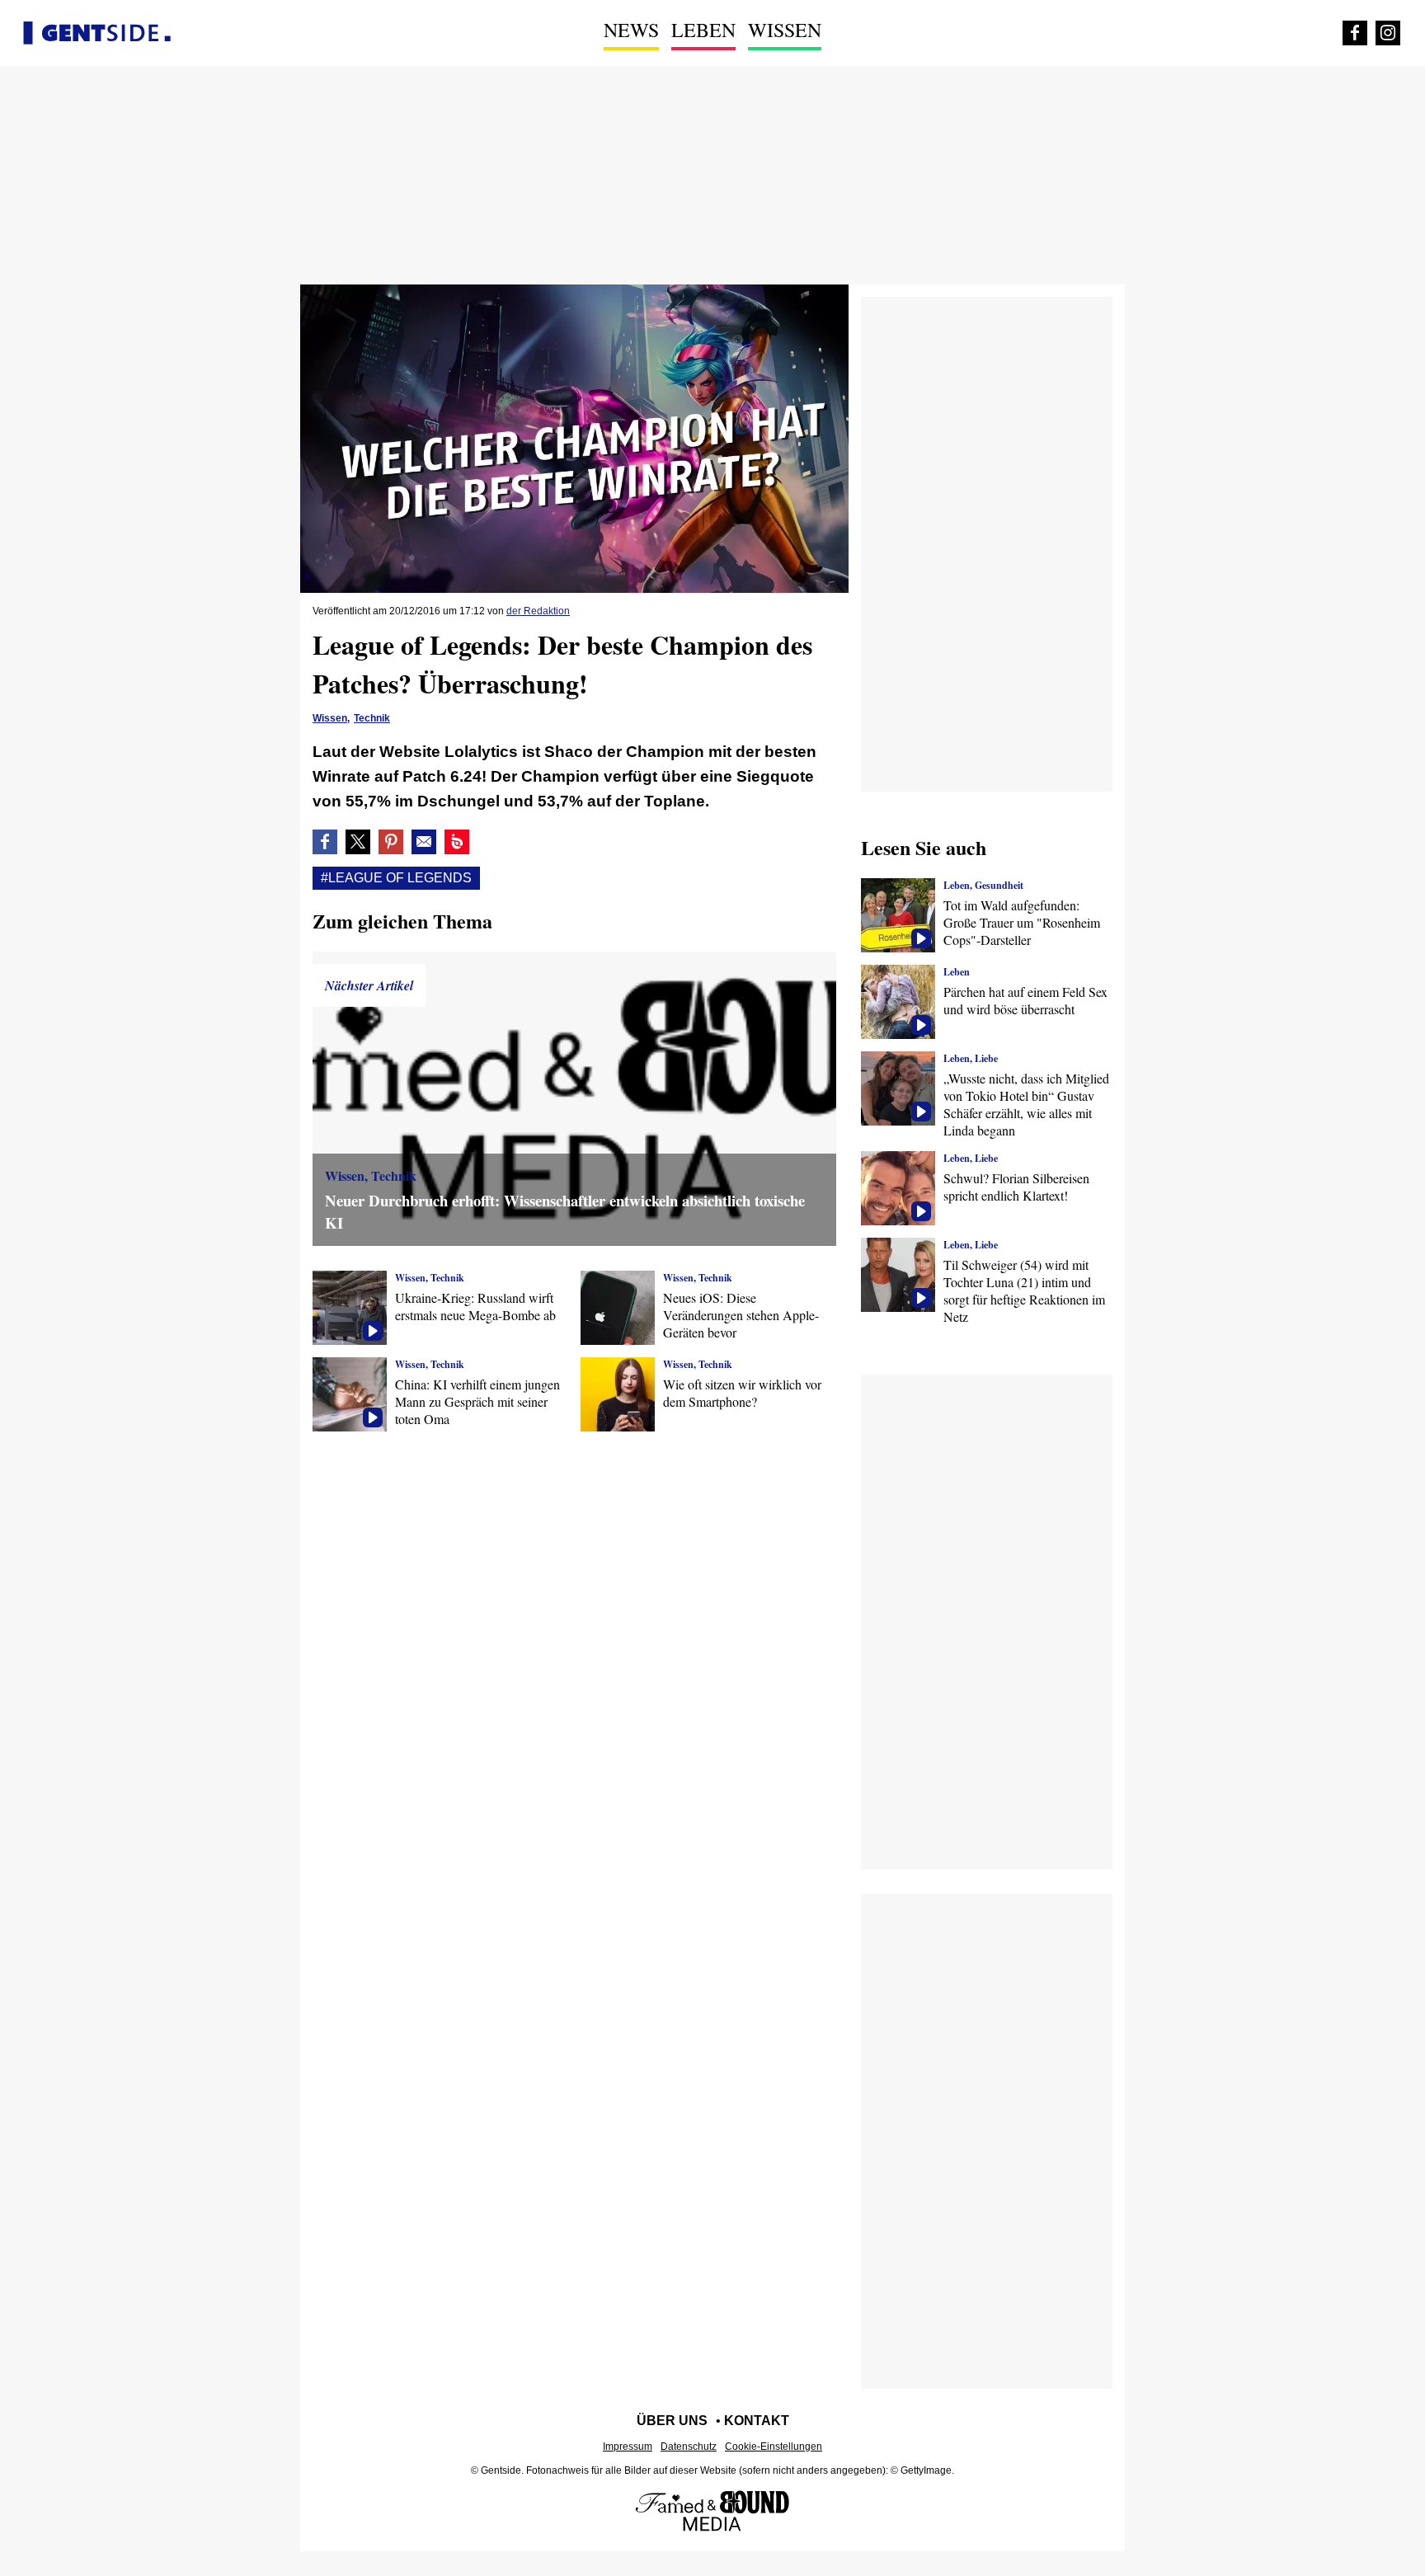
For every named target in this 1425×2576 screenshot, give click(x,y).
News (631, 30)
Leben (703, 30)
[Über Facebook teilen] (325, 842)
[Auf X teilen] (358, 842)
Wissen (785, 30)
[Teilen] (391, 842)
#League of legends (396, 878)
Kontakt (757, 2421)
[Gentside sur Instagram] (1388, 33)
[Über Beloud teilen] (457, 842)
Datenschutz (689, 2447)
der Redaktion (538, 611)
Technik (372, 718)
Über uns (672, 2421)
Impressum (628, 2447)
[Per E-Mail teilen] (424, 842)
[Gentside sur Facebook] (1355, 33)
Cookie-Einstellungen (774, 2447)
